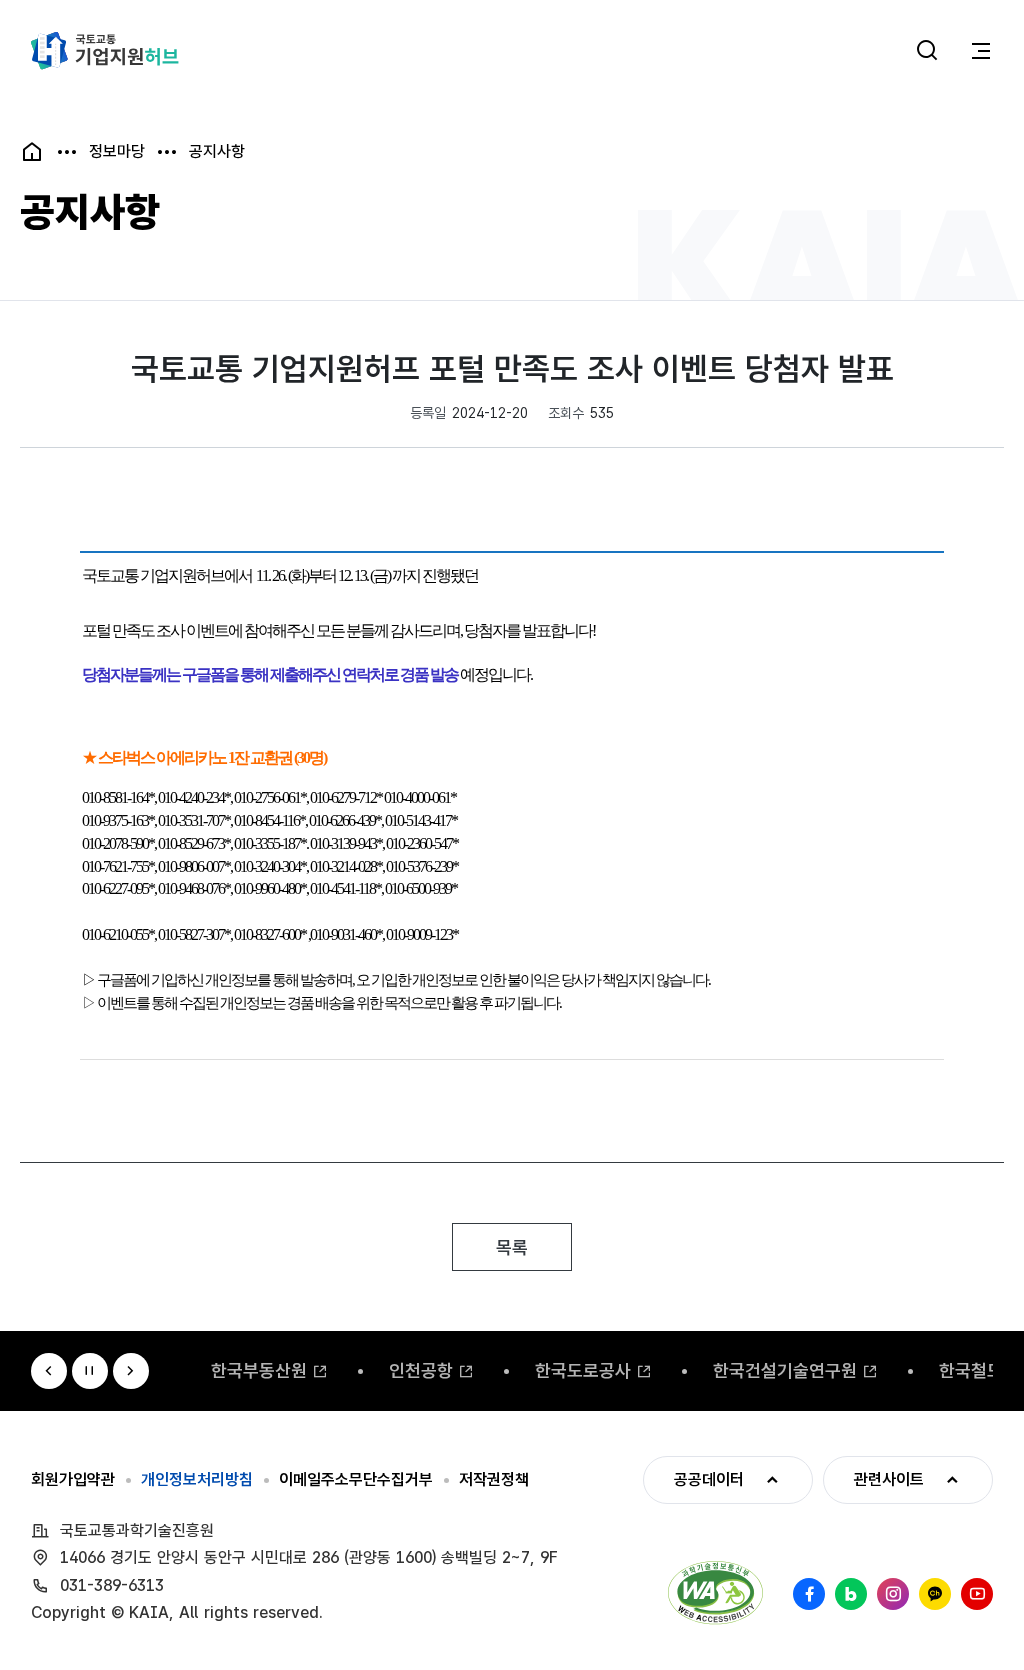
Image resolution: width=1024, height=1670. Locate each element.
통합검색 (927, 51)
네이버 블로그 (851, 1594)
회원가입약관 (73, 1480)
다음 (131, 1371)
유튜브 (977, 1594)
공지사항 (217, 152)
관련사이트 (873, 1479)
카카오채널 (935, 1594)
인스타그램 (893, 1594)
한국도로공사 (583, 1370)
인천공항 (421, 1370)
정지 (90, 1371)
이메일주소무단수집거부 (356, 1480)
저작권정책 (494, 1480)
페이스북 (809, 1594)
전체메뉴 (981, 51)
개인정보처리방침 (197, 1480)
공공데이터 (693, 1479)
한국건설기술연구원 (785, 1370)
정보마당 (117, 152)
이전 (49, 1371)
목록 (512, 1247)
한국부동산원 (259, 1370)
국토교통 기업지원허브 (105, 51)
